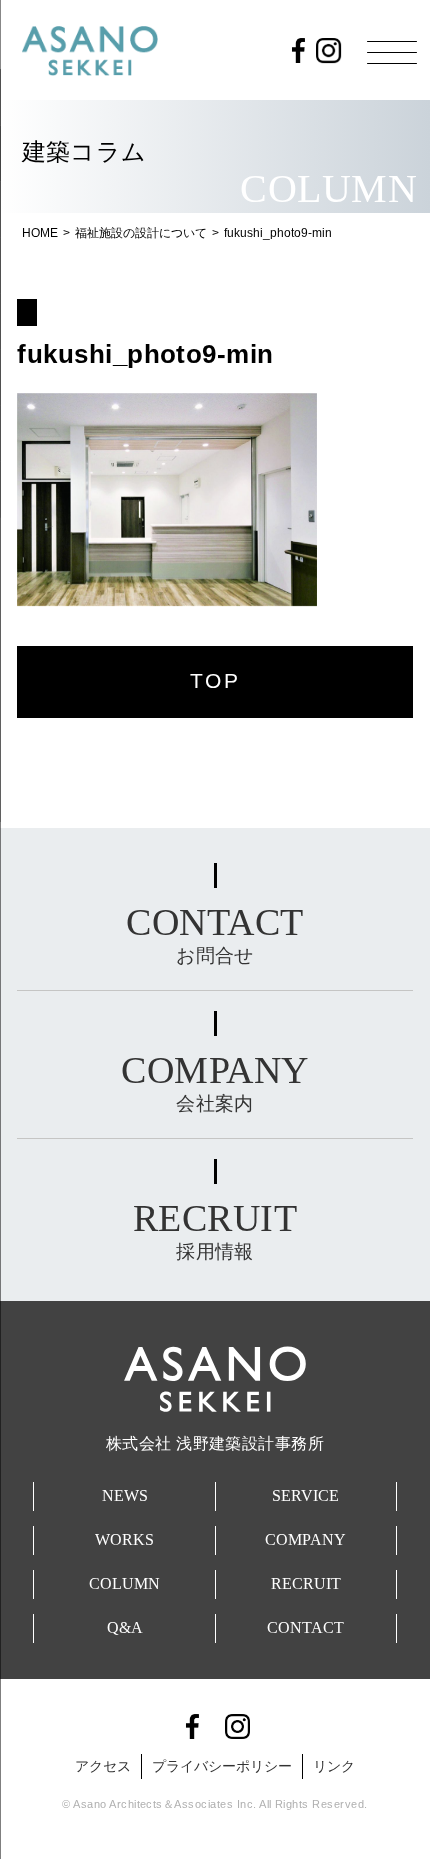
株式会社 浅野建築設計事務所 (215, 1443)
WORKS (124, 1539)
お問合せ (214, 933)
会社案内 (214, 1081)
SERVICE (305, 1495)
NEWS (125, 1495)
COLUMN (124, 1583)
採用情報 (215, 1229)
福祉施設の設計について (141, 233)
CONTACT (305, 1627)
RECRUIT (306, 1583)
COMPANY (305, 1539)
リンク (334, 1766)
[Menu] (392, 52)
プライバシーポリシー (222, 1766)
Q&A (125, 1627)
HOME (40, 233)
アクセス (103, 1766)
